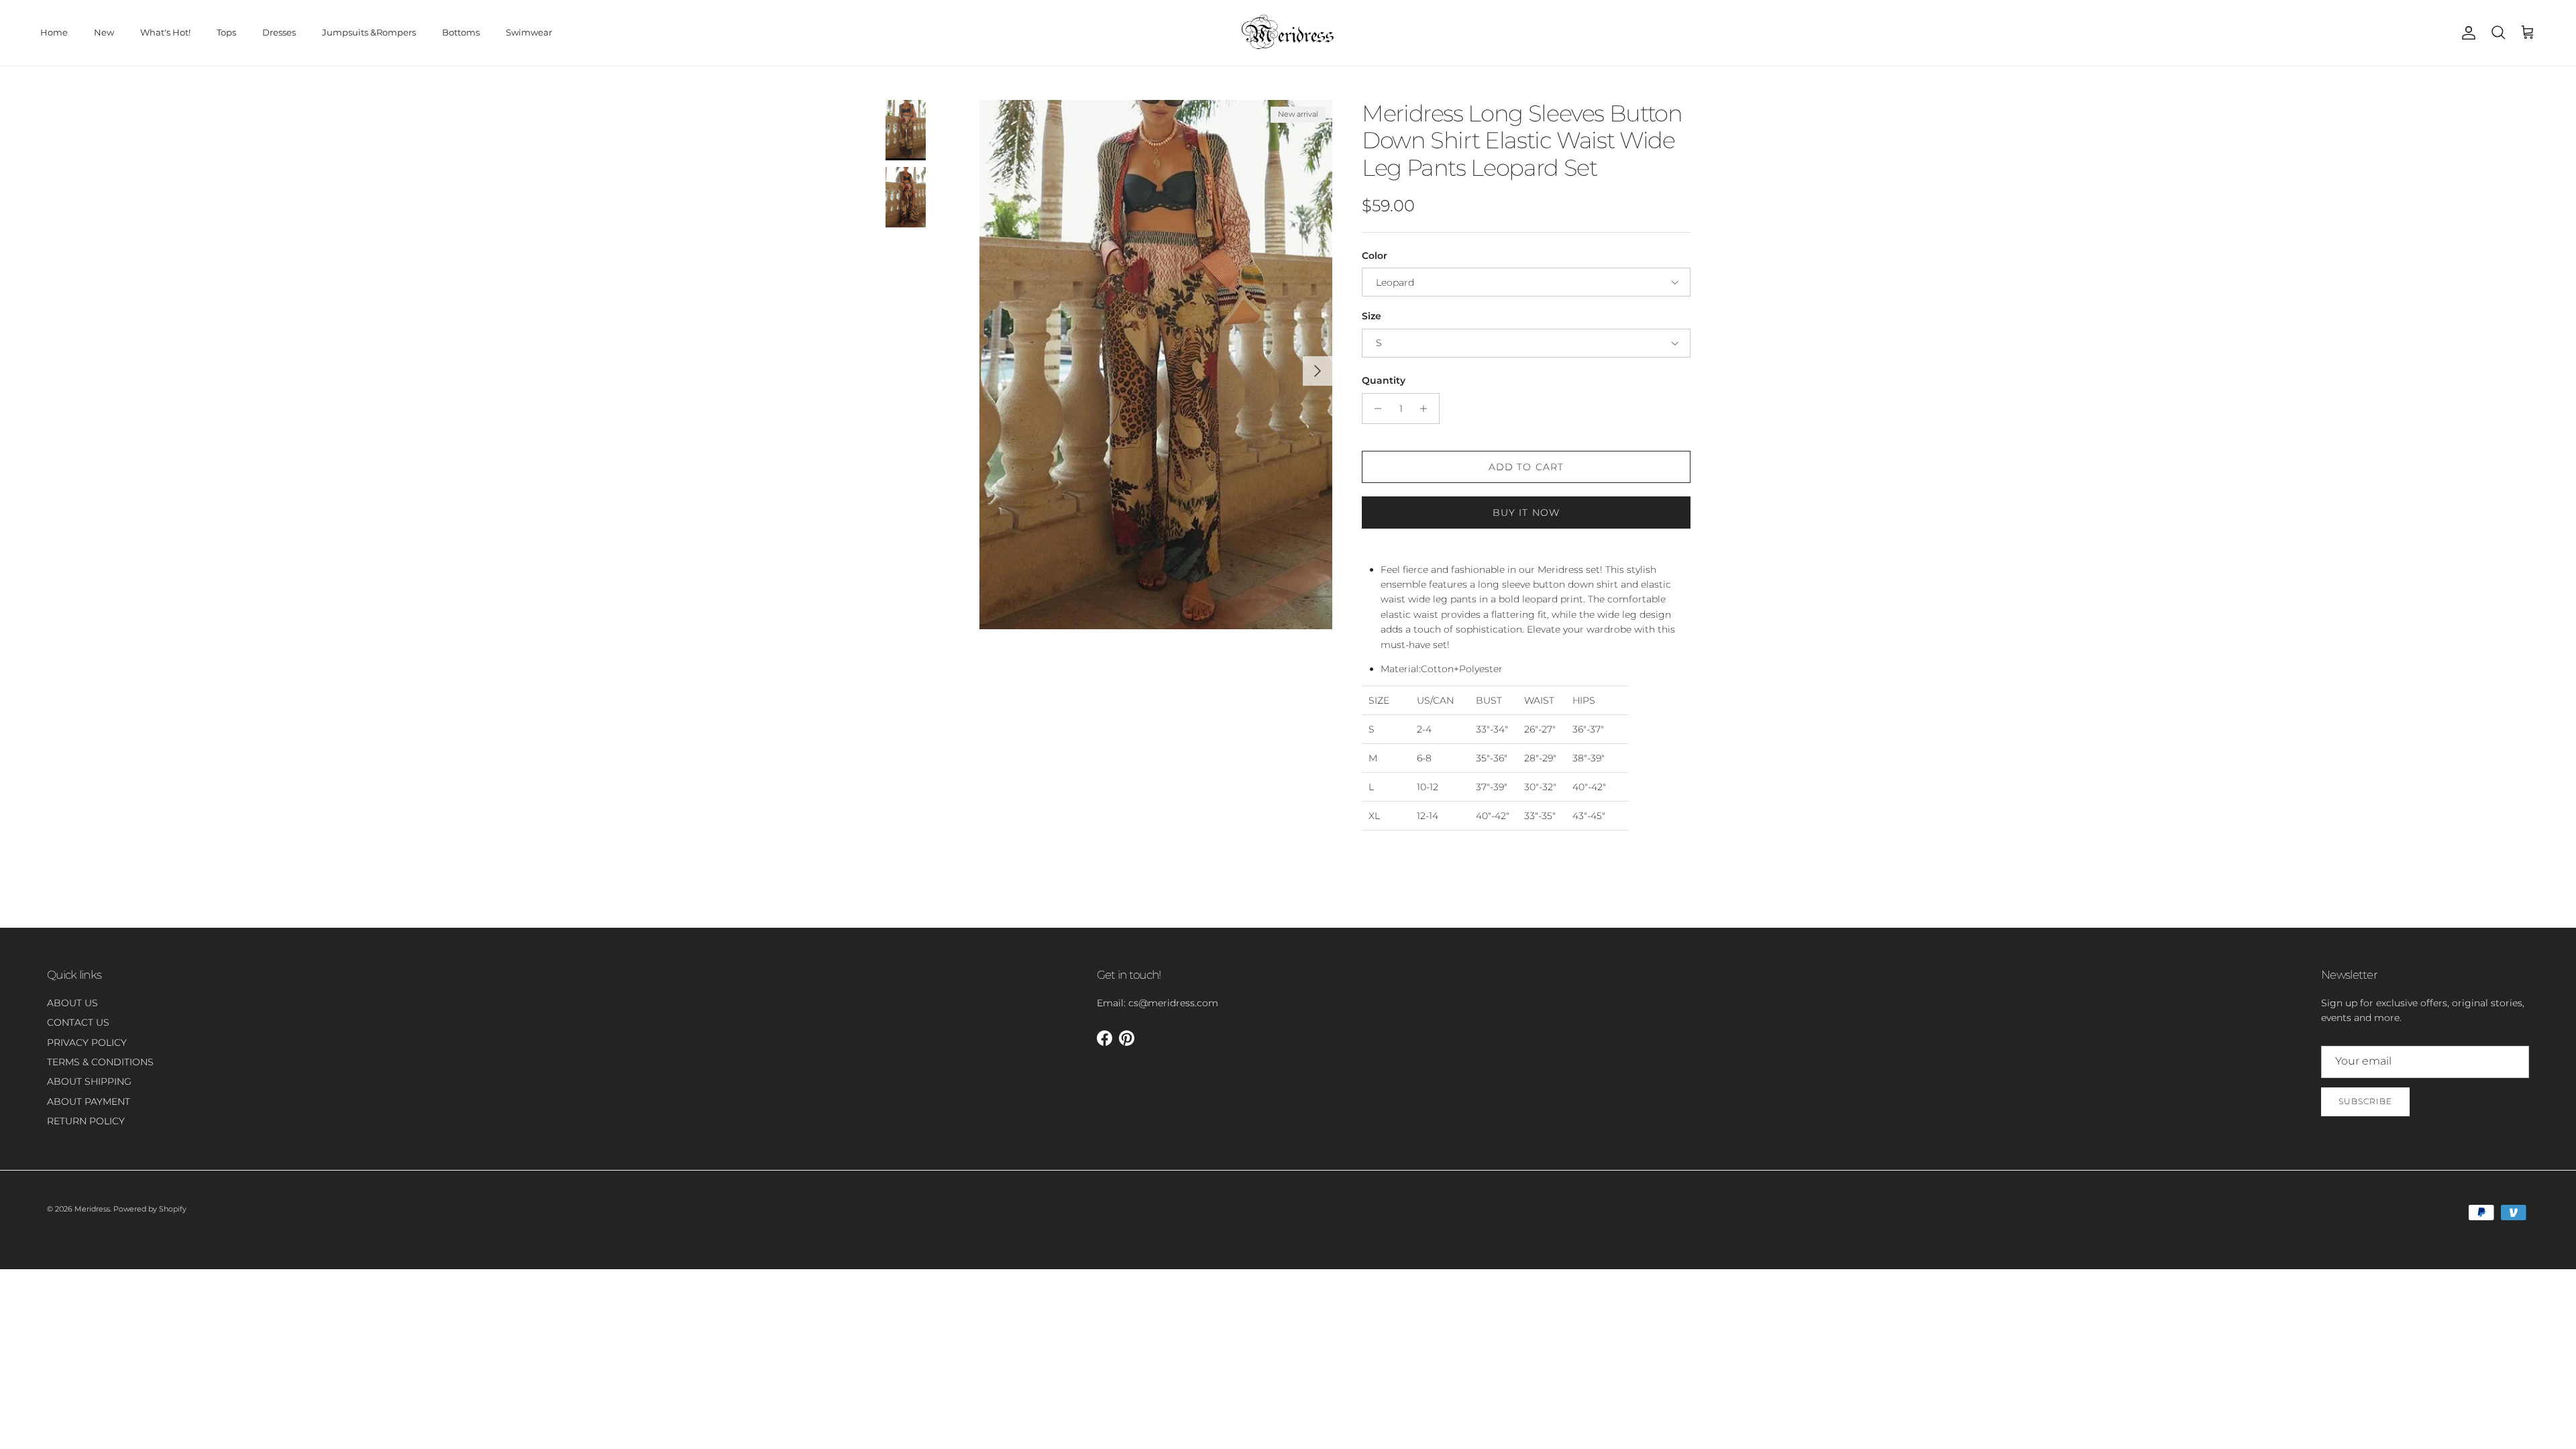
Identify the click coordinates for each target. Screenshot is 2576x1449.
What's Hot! (165, 32)
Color (1375, 256)
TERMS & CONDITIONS (100, 1062)
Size (1372, 316)
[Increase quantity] (1427, 409)
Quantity (1384, 380)
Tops (226, 32)
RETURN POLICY (86, 1121)
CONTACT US (78, 1022)
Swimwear (529, 32)
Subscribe (2365, 1101)
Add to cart (1526, 467)
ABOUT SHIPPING (89, 1081)
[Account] (2466, 33)
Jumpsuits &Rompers (369, 32)
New (104, 32)
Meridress (92, 1209)
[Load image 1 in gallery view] (1156, 365)
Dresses (279, 32)
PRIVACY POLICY (87, 1042)
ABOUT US (72, 1003)
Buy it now (1526, 513)
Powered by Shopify (150, 1209)
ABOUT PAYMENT (89, 1102)
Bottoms (461, 32)
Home (54, 32)
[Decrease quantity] (1374, 409)
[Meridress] (1288, 33)
